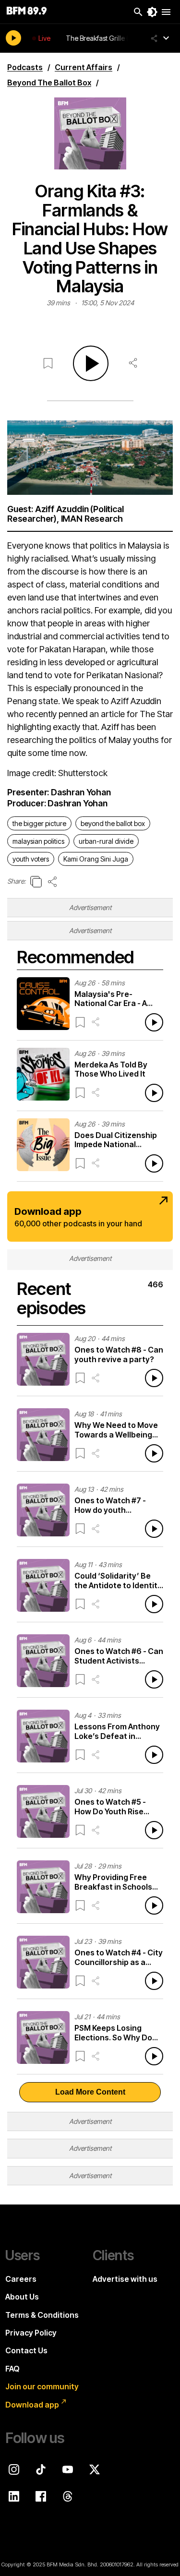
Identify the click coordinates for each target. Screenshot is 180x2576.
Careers (21, 2279)
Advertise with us (125, 2279)
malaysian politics (38, 841)
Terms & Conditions (42, 2315)
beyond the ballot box (113, 823)
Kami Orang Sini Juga (96, 859)
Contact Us (26, 2350)
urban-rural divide (106, 841)
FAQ (12, 2369)
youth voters (31, 859)
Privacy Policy (31, 2333)
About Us (22, 2297)
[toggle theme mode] (152, 12)
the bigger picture (39, 823)
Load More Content (90, 2092)
